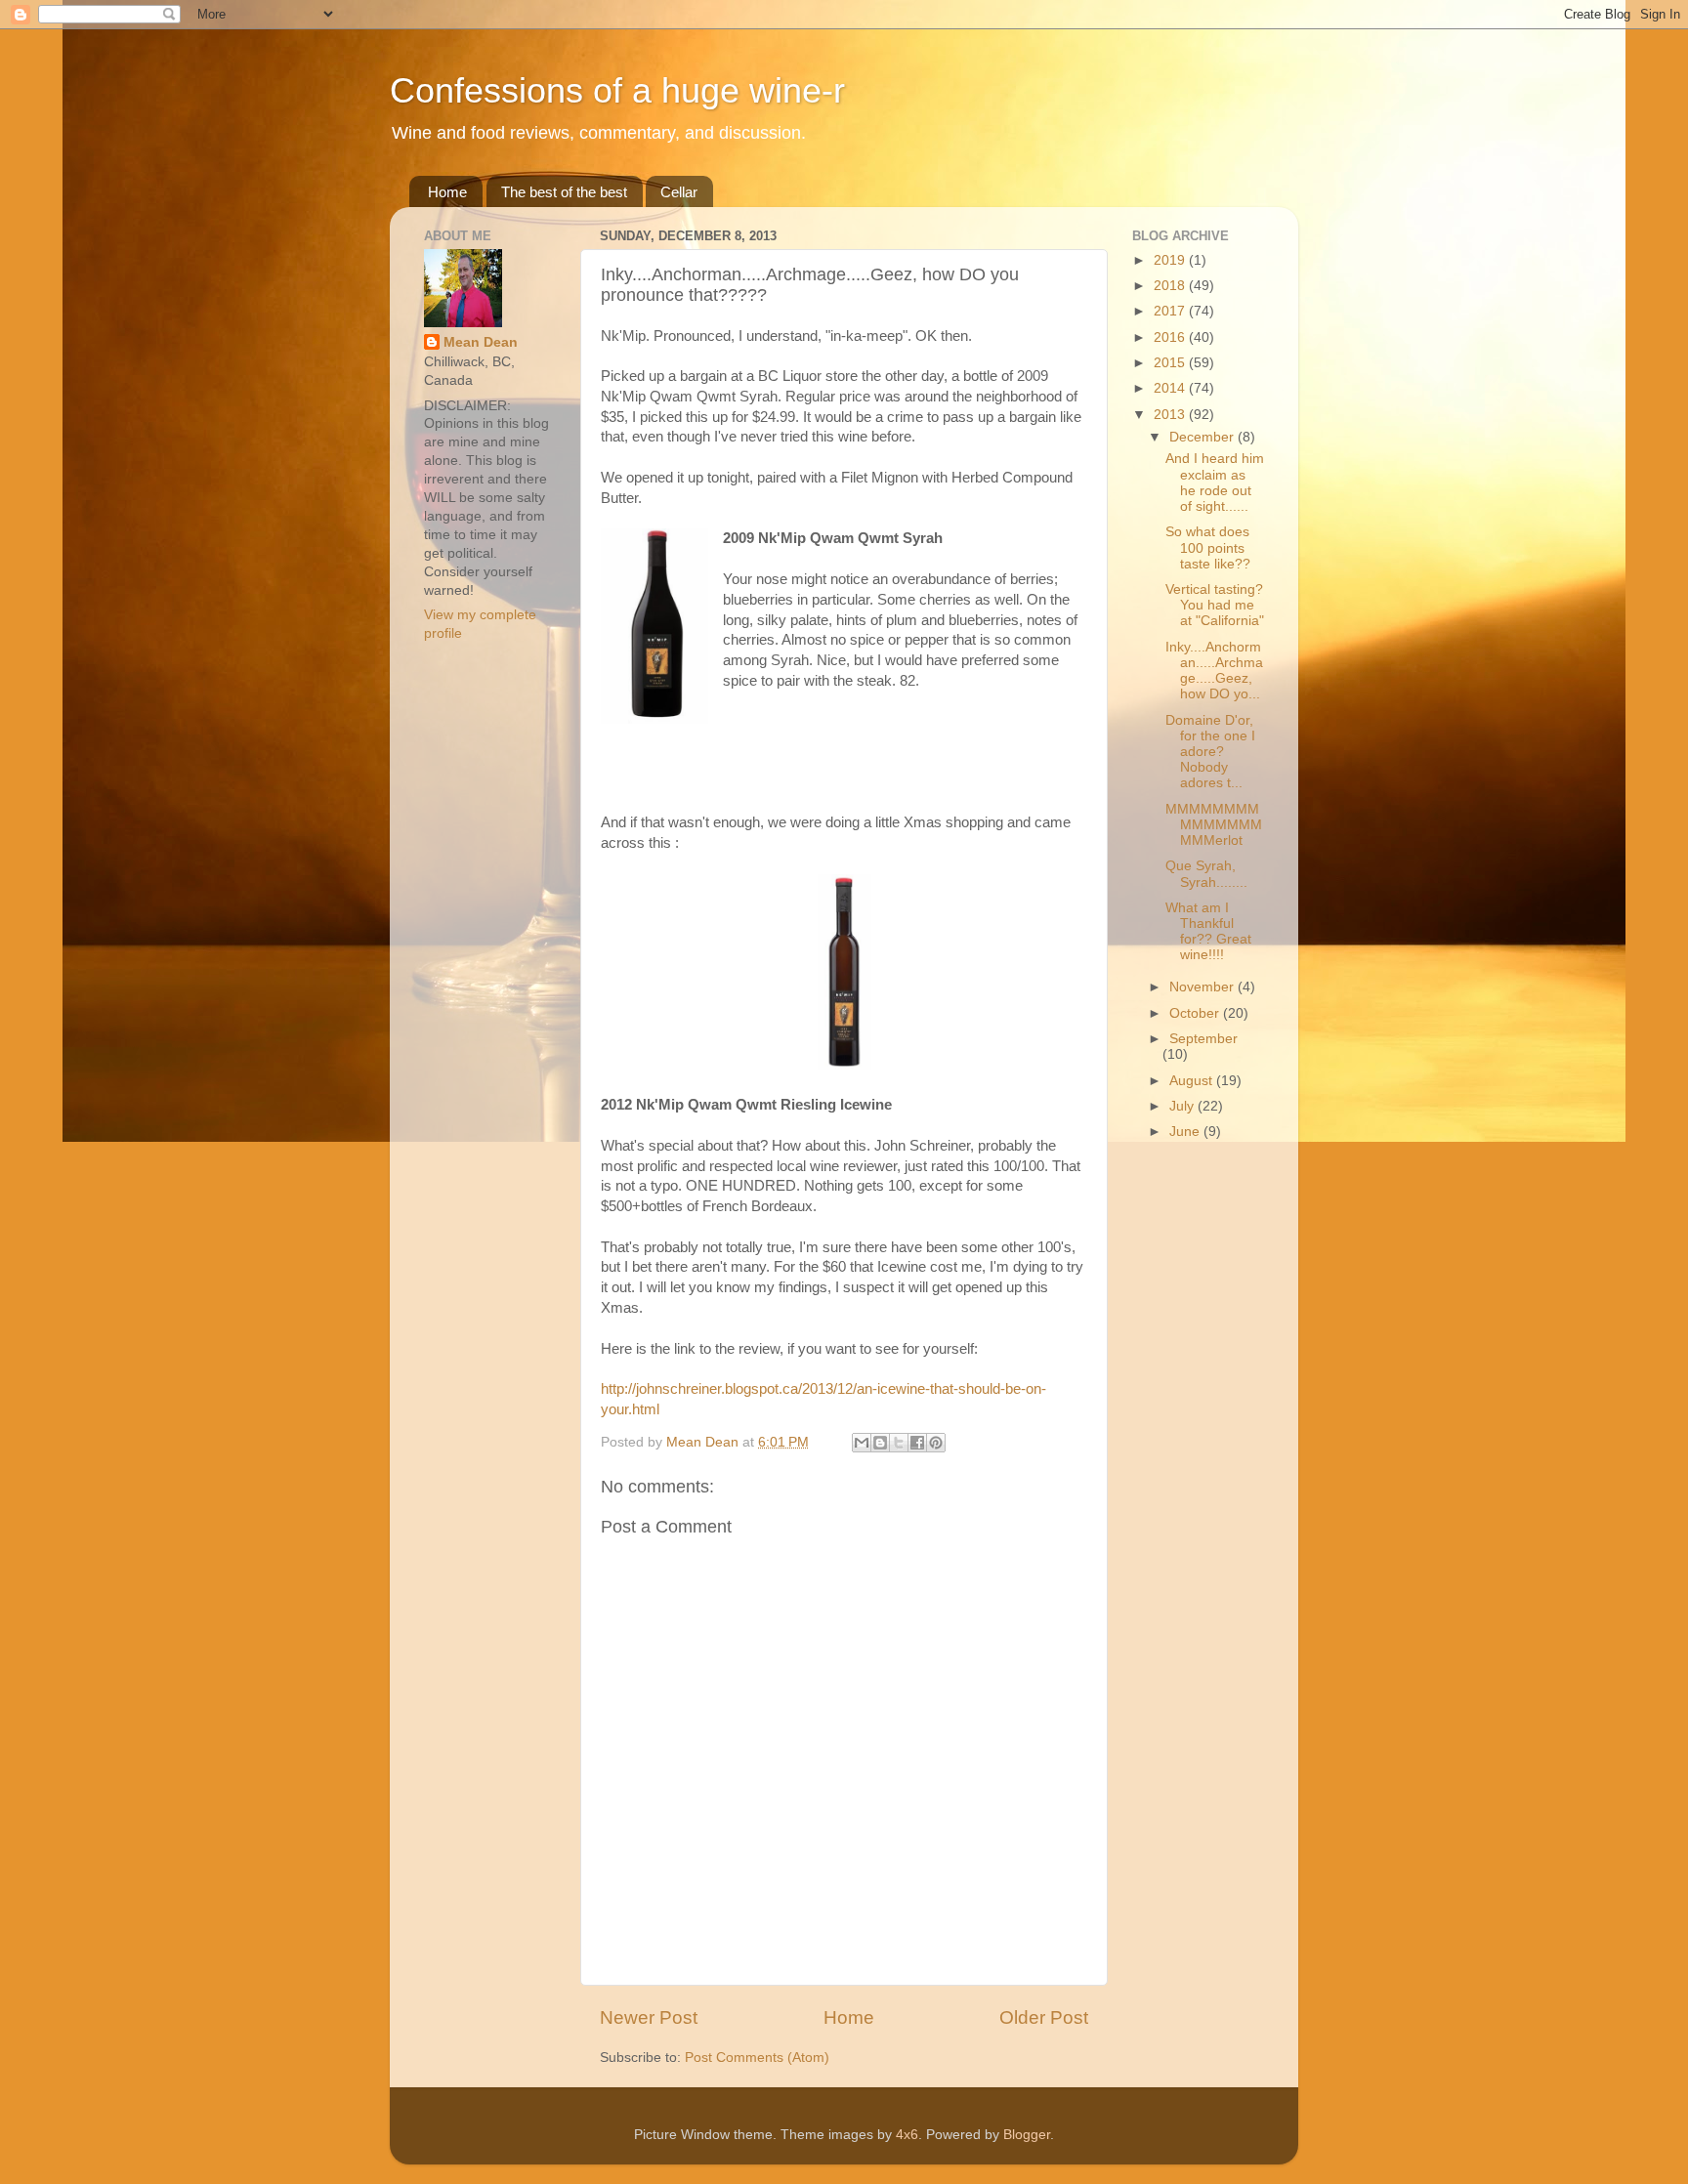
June (1186, 1132)
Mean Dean (481, 342)
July (1183, 1106)
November (1203, 987)
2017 (1171, 311)
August (1193, 1081)
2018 (1171, 286)
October (1196, 1013)
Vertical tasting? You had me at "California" (1215, 605)
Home (447, 192)
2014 (1171, 388)
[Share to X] (899, 1443)
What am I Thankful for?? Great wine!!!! (1208, 932)
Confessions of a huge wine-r (617, 90)
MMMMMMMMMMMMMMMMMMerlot (1214, 825)
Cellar (679, 192)
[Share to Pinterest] (936, 1443)
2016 (1171, 337)
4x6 (907, 2135)
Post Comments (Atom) (757, 2058)
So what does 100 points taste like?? (1208, 547)
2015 (1171, 363)
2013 (1171, 415)
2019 (1171, 260)
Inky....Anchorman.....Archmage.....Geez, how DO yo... (1214, 671)
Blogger (1027, 2135)
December (1203, 437)
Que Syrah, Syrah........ (1206, 874)
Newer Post (649, 2017)
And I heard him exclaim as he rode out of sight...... (1215, 483)
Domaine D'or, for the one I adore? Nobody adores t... (1210, 752)
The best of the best (564, 192)
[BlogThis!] (880, 1443)
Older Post (1044, 2017)
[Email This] (862, 1443)
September (1203, 1039)
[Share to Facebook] (917, 1443)
